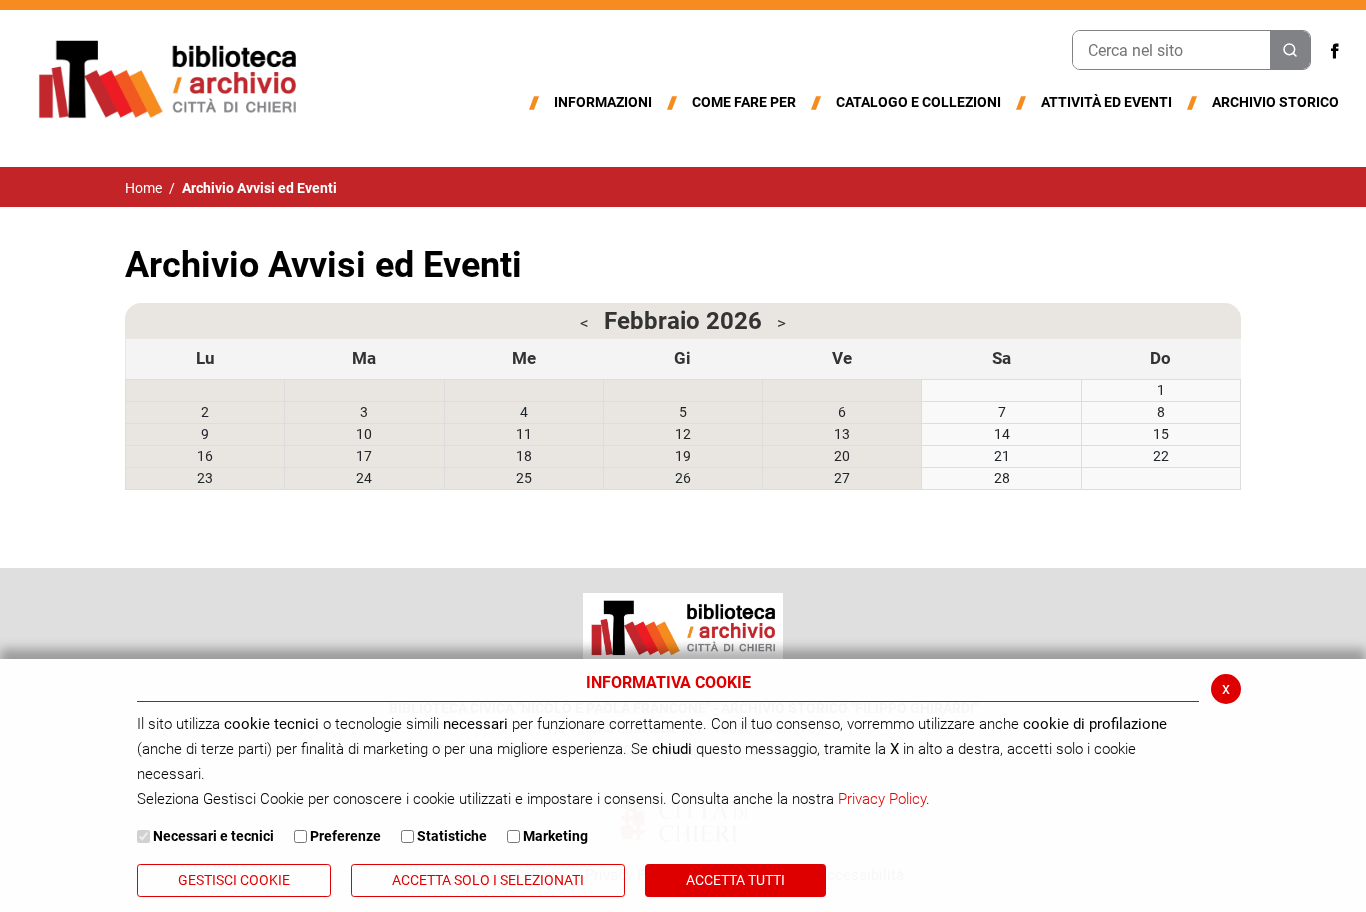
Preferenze (345, 836)
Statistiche (452, 836)
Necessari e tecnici (213, 836)
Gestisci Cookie (234, 880)
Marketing (555, 836)
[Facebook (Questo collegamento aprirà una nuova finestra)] (1335, 50)
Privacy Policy (882, 799)
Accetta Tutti (735, 880)
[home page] (167, 78)
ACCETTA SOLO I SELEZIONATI (488, 880)
